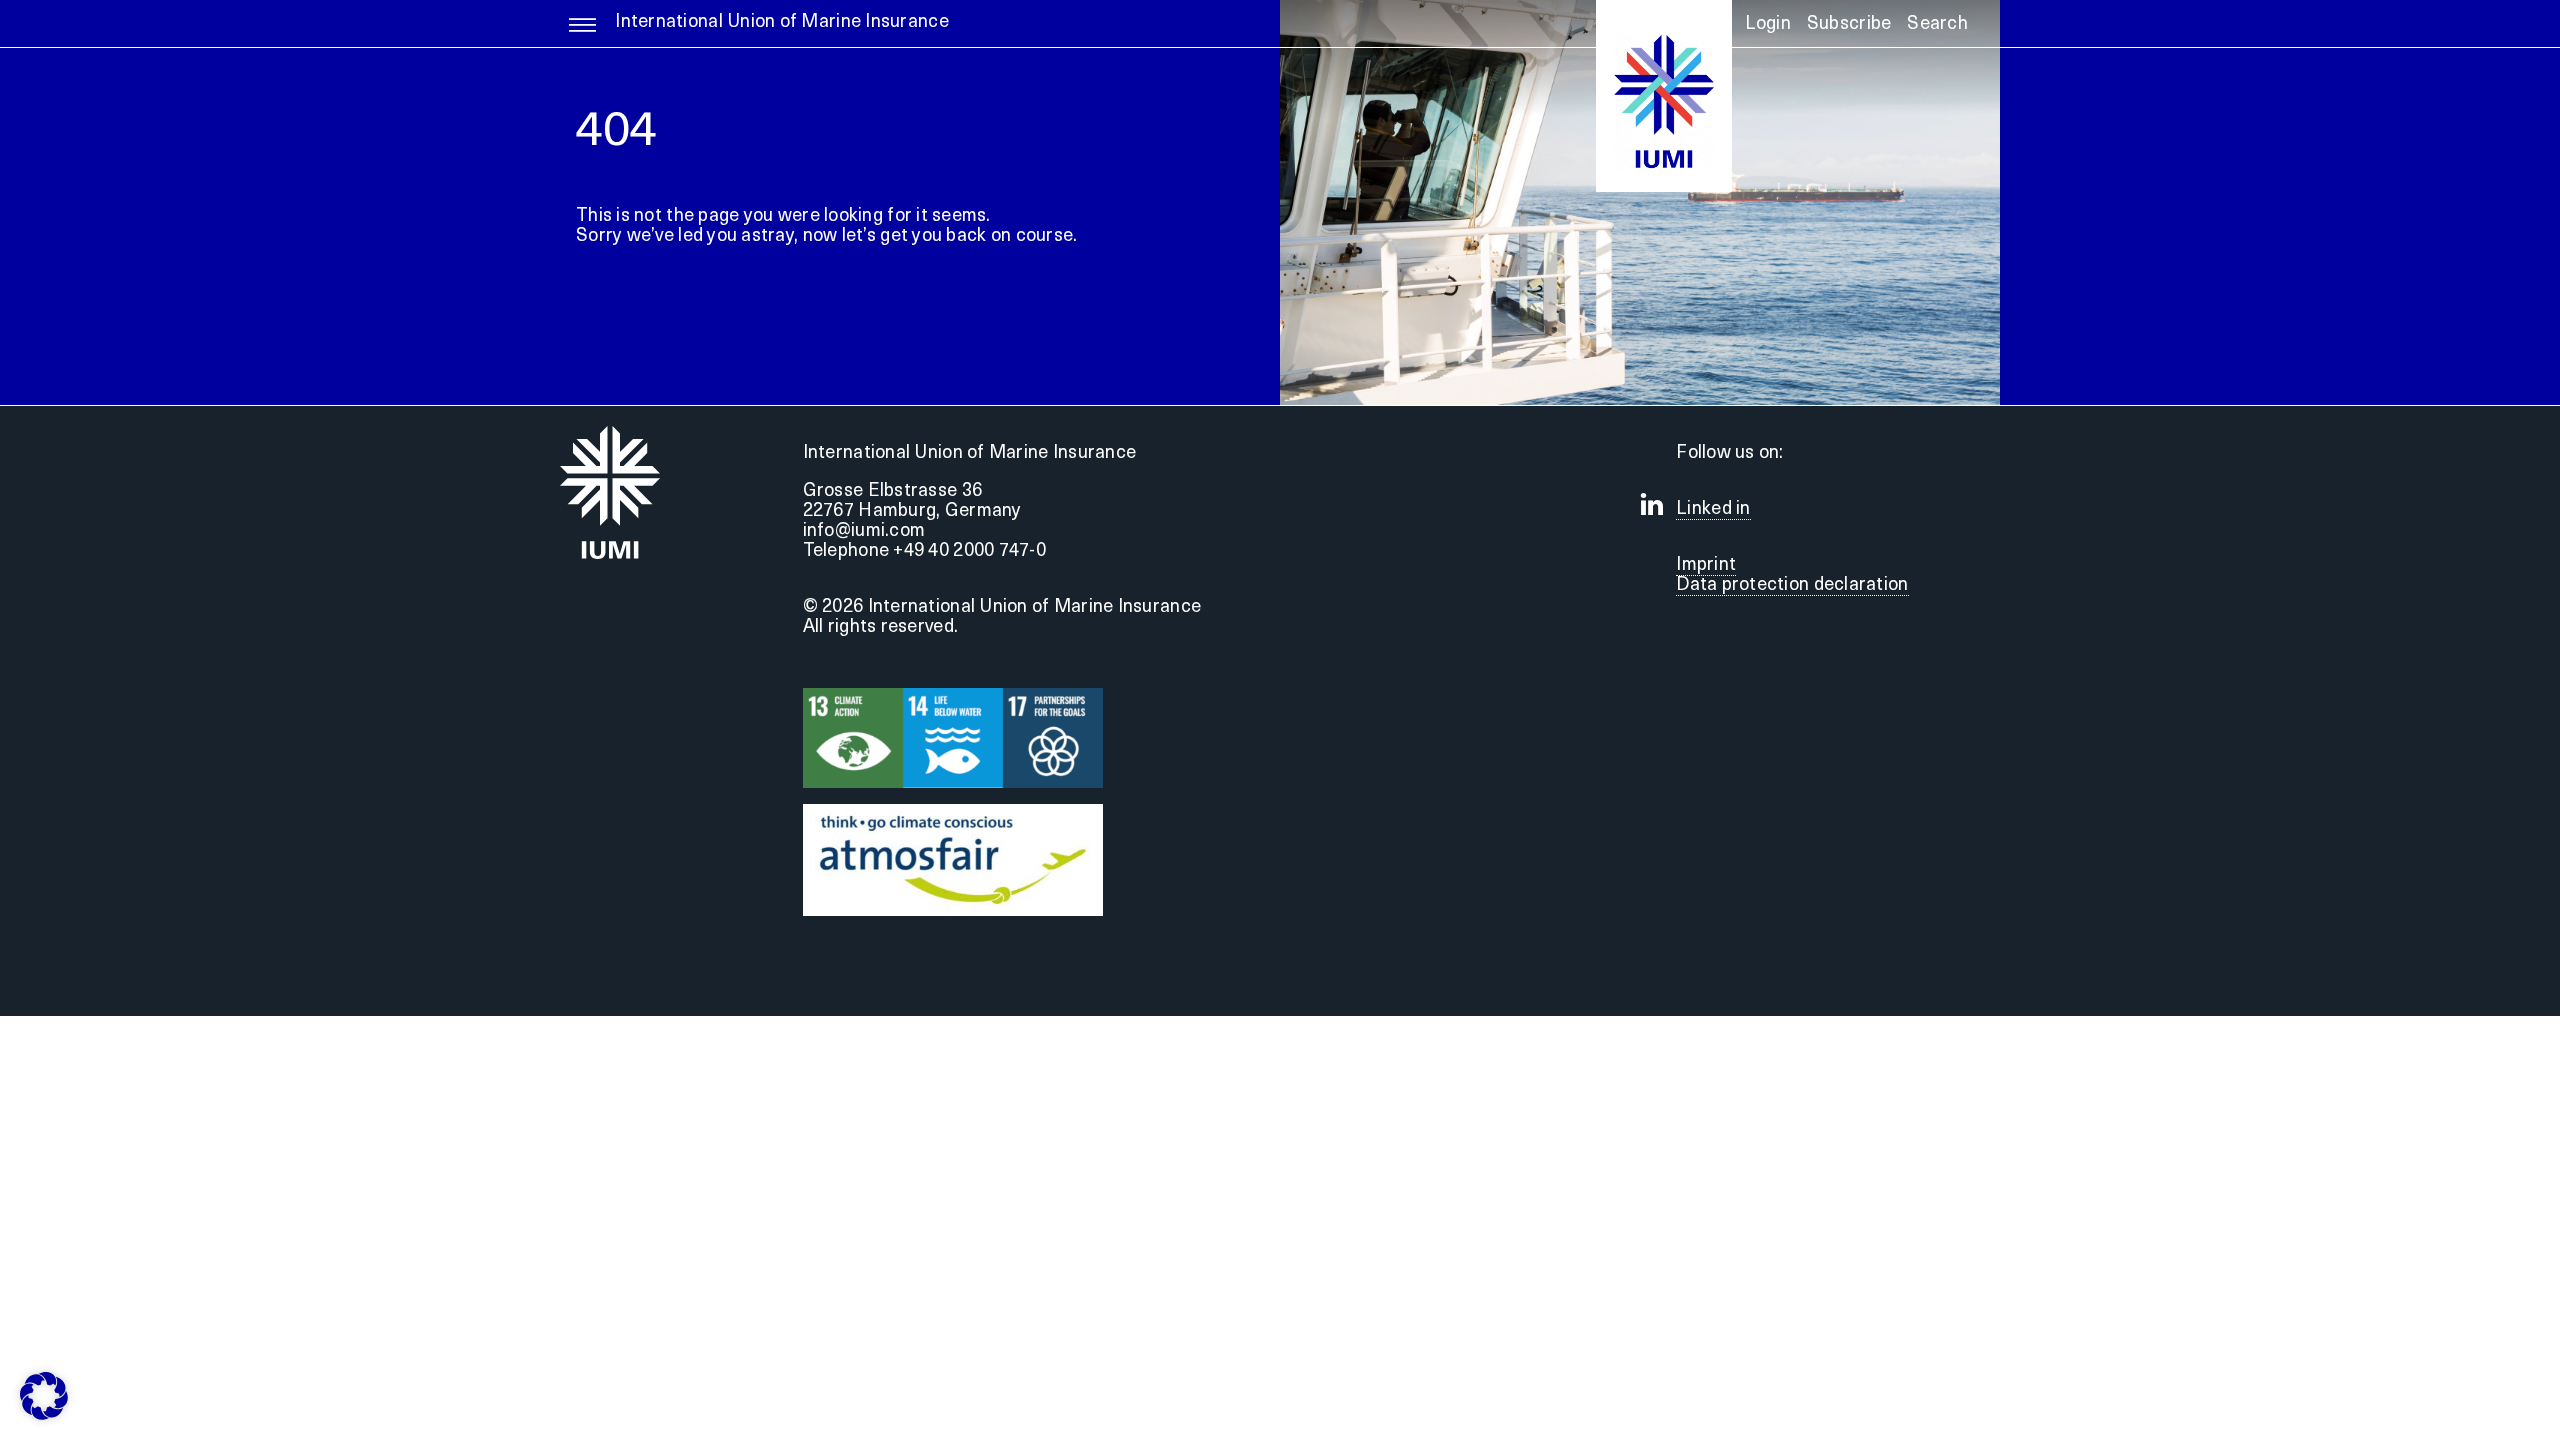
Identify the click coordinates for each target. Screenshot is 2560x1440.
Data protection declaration (1792, 586)
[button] (1937, 31)
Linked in (1713, 510)
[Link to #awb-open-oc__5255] (582, 34)
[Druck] (953, 813)
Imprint (1706, 566)
